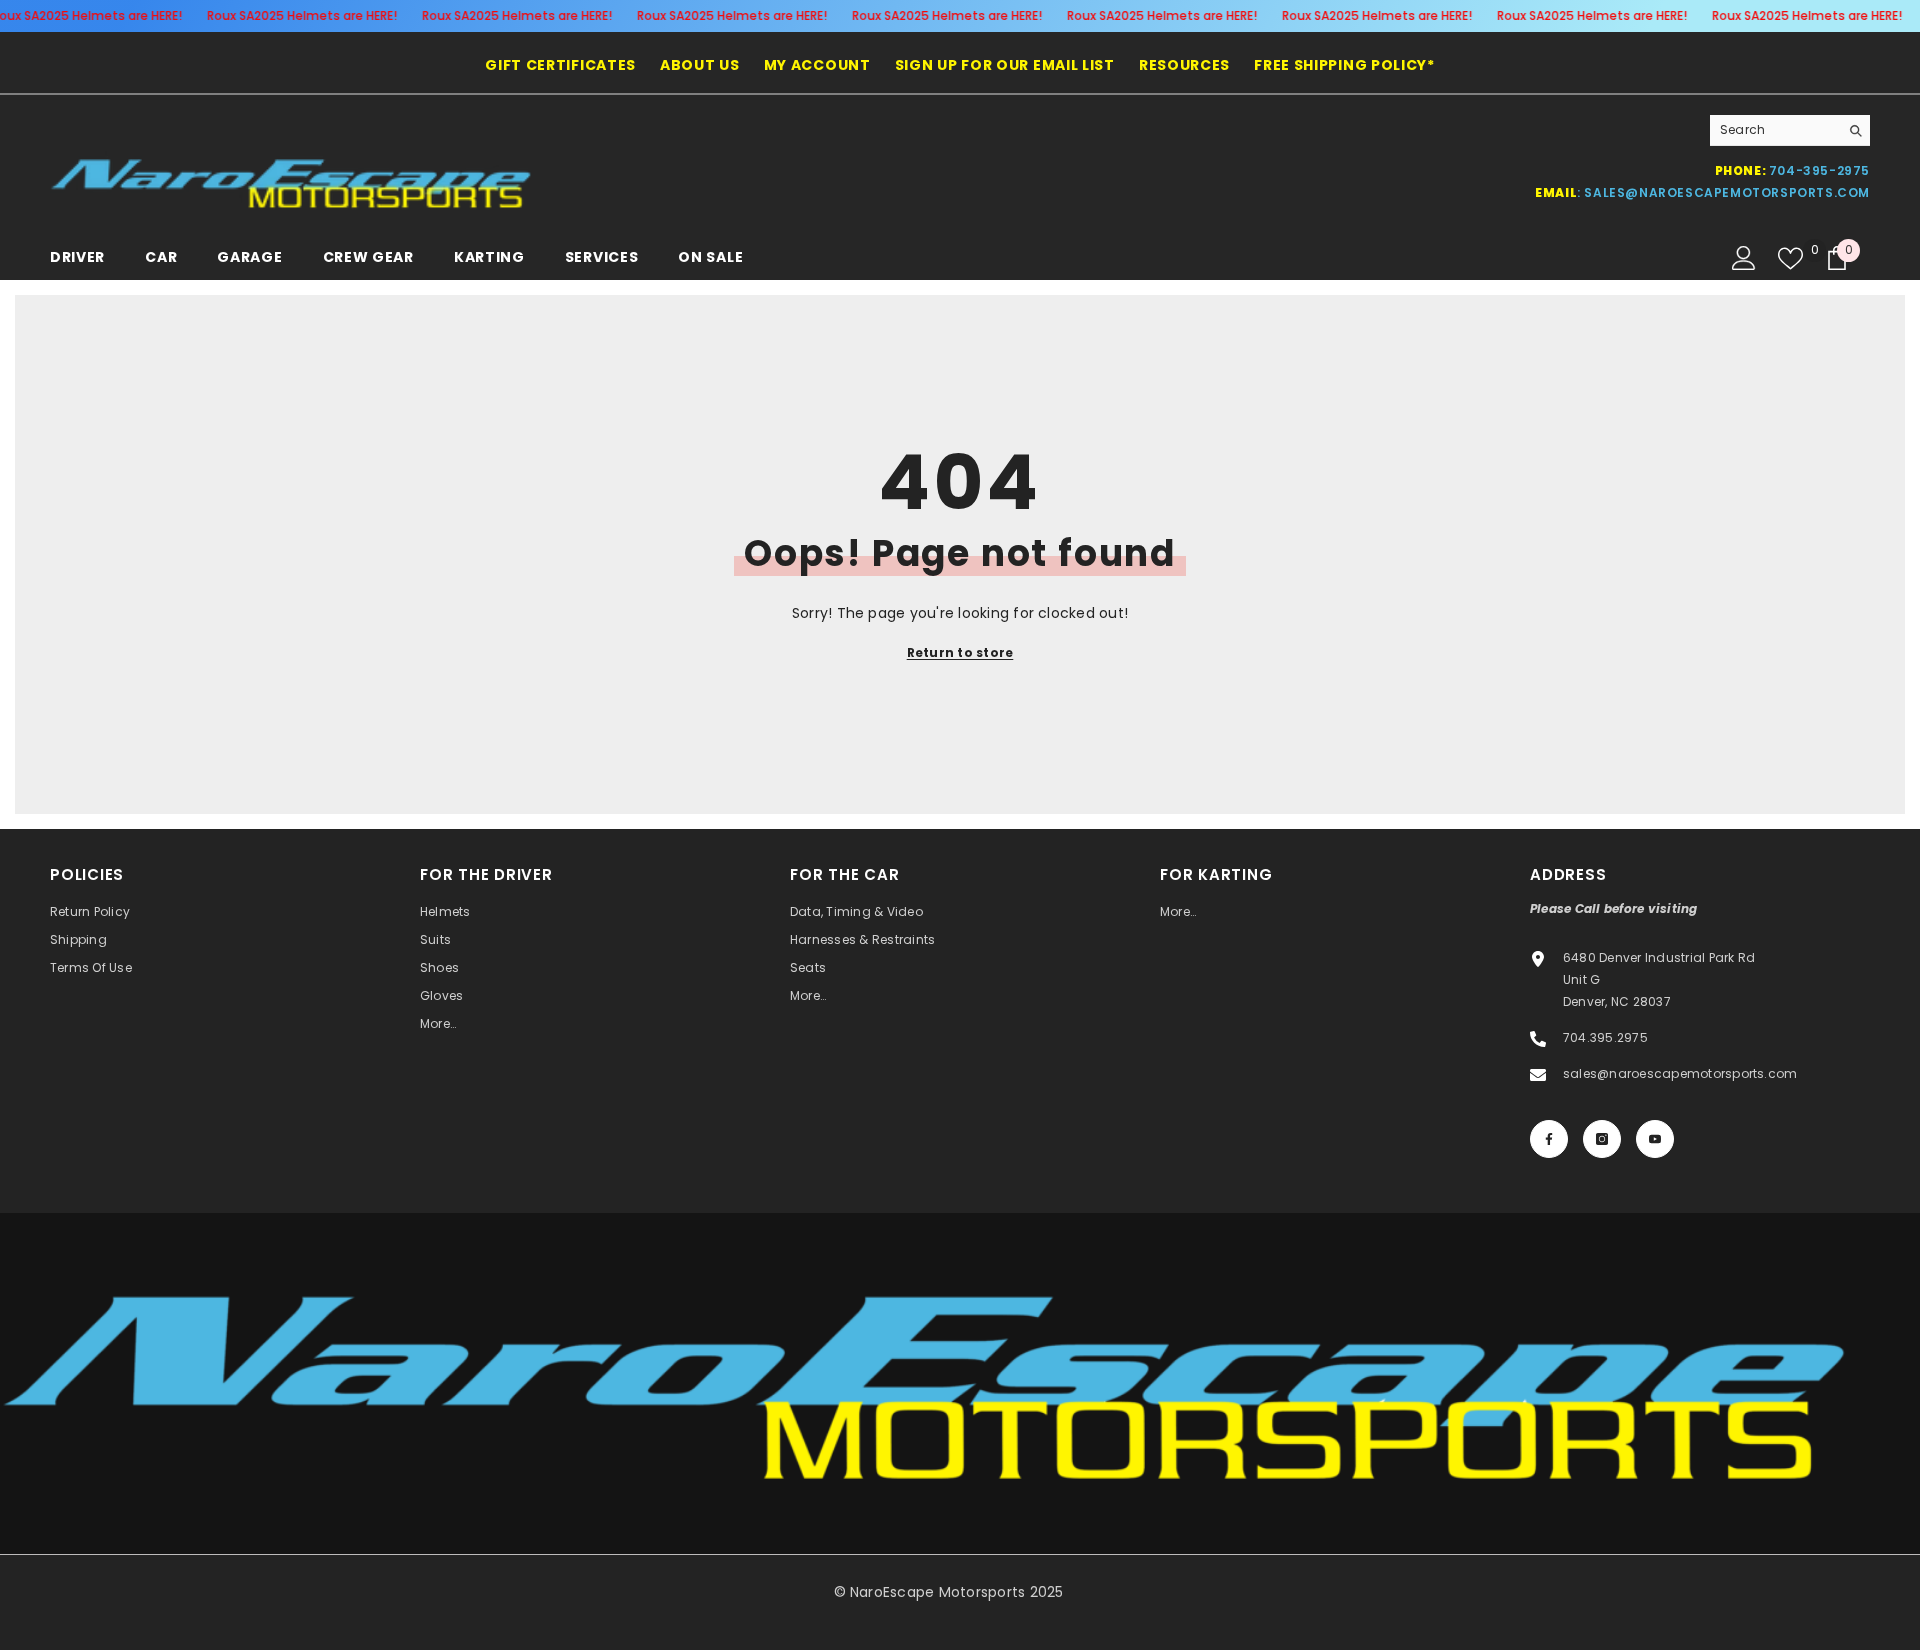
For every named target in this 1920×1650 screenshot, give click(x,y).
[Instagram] (1602, 1139)
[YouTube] (1655, 1139)
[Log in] (1744, 258)
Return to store (960, 652)
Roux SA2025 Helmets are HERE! (302, 15)
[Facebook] (1549, 1139)
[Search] (1790, 130)
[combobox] (1774, 130)
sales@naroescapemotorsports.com (1727, 192)
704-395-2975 (1819, 170)
